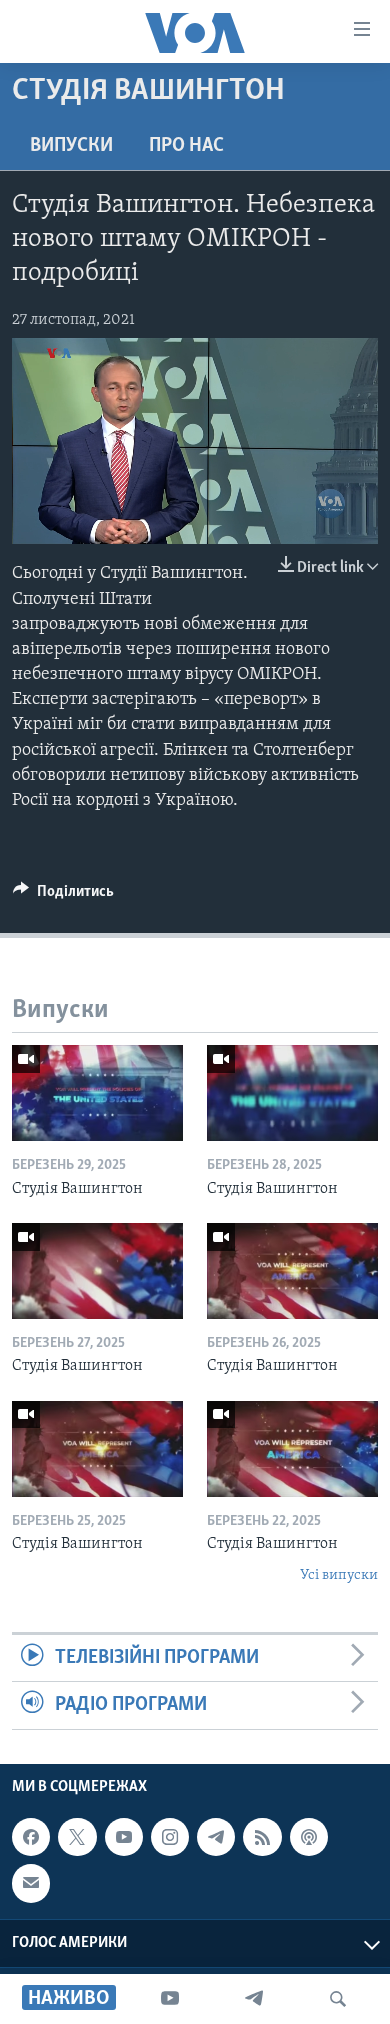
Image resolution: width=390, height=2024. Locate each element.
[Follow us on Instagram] (170, 1837)
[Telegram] (254, 1999)
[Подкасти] (309, 1837)
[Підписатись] (31, 1883)
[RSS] (262, 1837)
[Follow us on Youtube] (124, 1837)
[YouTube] (170, 1999)
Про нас (186, 146)
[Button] (63, 896)
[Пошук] (338, 1999)
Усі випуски (339, 1575)
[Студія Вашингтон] (97, 1093)
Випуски (71, 146)
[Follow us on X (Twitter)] (77, 1837)
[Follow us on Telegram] (216, 1837)
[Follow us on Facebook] (31, 1837)
